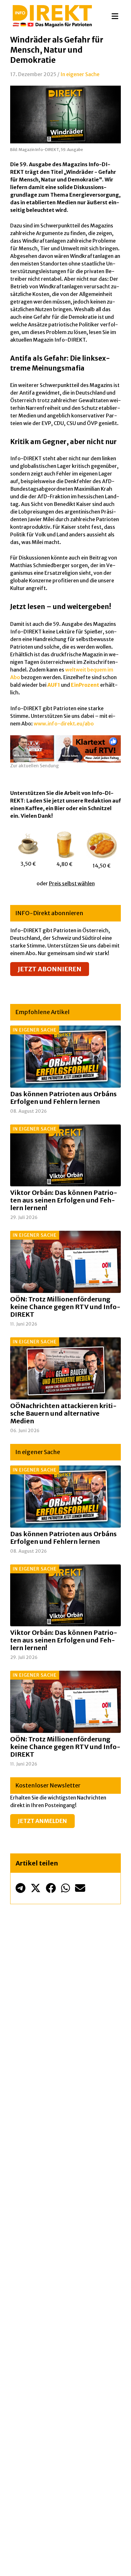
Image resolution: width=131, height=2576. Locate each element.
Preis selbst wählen (72, 883)
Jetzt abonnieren (50, 969)
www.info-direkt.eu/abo (64, 724)
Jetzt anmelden (42, 1821)
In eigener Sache (80, 74)
